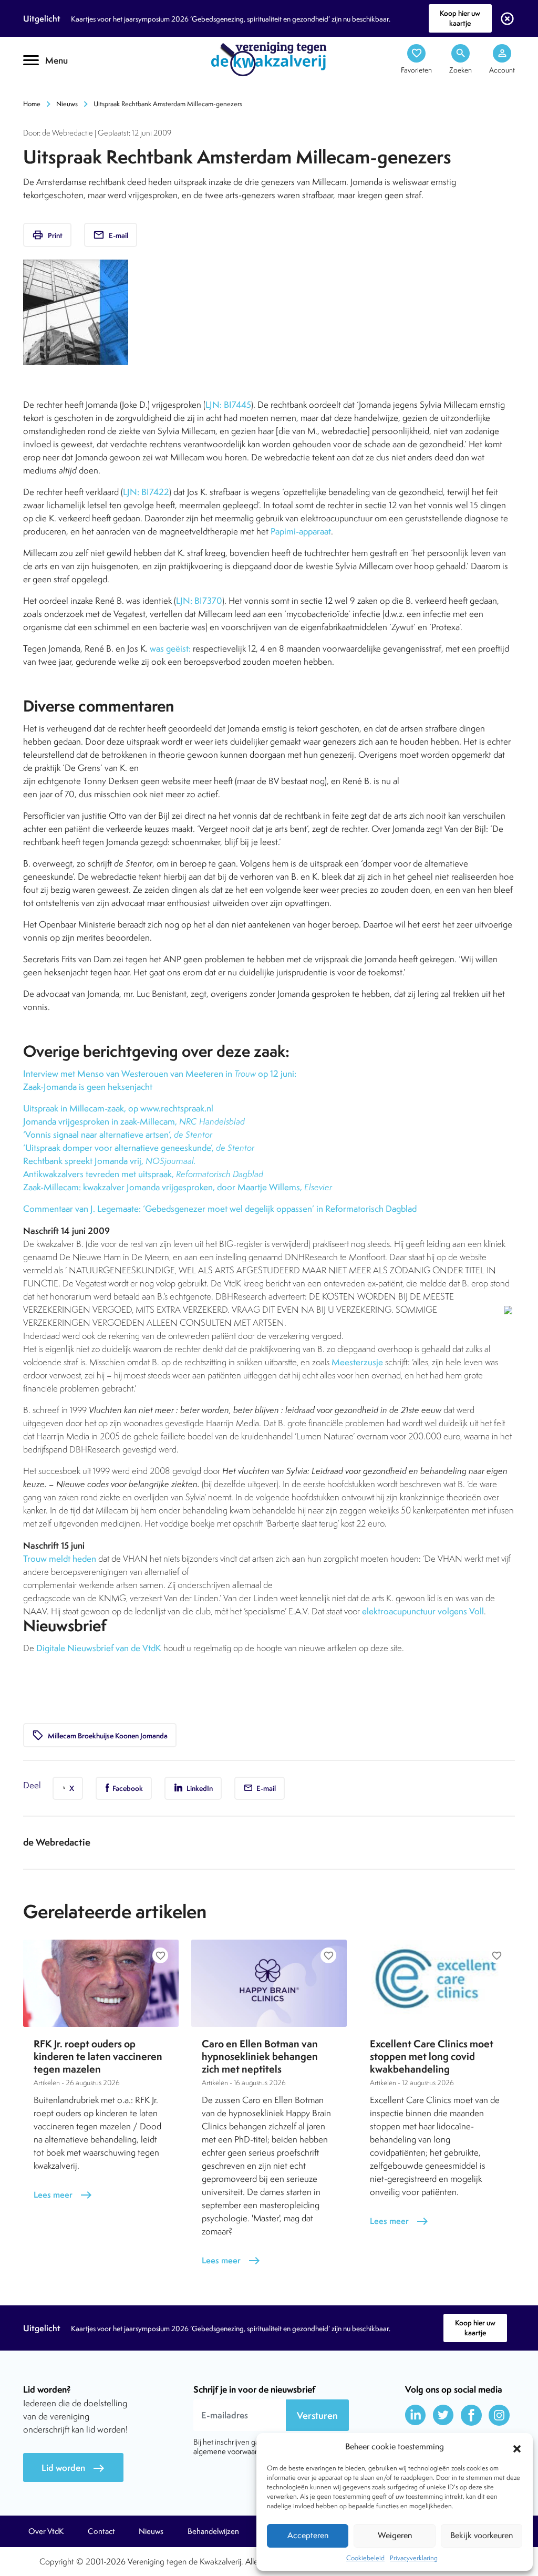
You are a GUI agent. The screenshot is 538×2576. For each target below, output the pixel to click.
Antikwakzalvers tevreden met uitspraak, (143, 1174)
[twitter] (443, 2415)
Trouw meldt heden (60, 1559)
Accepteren (308, 2535)
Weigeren (395, 2535)
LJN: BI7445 (228, 405)
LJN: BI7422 (146, 492)
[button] (517, 2447)
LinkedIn (199, 1788)
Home (32, 104)
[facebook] (471, 2415)
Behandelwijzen (213, 2531)
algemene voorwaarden (232, 2451)
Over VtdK (46, 2531)
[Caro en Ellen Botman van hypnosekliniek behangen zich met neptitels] (269, 1983)
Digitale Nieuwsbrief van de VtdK (99, 1648)
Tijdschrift (59, 93)
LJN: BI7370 (199, 601)
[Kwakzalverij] (269, 58)
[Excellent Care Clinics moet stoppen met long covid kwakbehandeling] (437, 1983)
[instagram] (499, 2415)
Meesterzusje (357, 1362)
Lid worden (73, 2468)
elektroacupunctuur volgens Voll (423, 1611)
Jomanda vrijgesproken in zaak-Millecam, (134, 1121)
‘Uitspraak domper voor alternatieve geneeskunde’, (139, 1148)
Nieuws (67, 104)
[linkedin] (416, 2415)
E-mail (111, 235)
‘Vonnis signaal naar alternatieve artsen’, (118, 1135)
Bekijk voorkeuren (482, 2535)
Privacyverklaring (414, 2558)
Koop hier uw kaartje (460, 18)
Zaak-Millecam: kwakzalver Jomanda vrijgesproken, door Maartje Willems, (178, 1187)
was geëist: (171, 648)
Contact (101, 2531)
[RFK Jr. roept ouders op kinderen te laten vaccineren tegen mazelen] (101, 1983)
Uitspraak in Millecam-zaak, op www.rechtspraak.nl (118, 1108)
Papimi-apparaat (301, 531)
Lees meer (63, 2195)
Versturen (317, 2415)
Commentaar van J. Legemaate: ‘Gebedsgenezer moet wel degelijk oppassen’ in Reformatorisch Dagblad (220, 1209)
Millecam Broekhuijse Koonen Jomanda (100, 1735)
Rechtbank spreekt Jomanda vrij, (110, 1161)
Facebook (127, 1788)
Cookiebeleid (365, 2558)
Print (47, 235)
